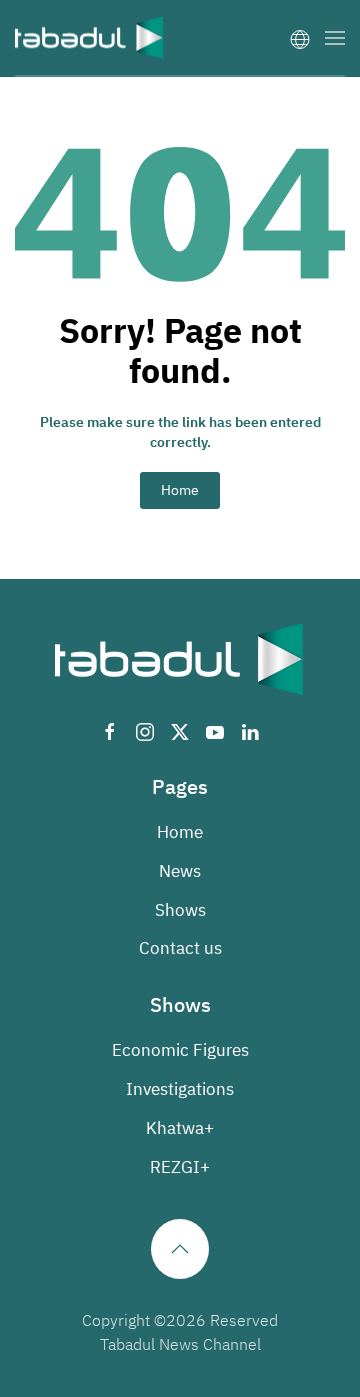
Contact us (180, 948)
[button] (335, 37)
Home (180, 490)
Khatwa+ (180, 1128)
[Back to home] (90, 37)
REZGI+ (180, 1167)
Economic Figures (180, 1050)
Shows (180, 910)
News (180, 871)
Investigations (180, 1089)
